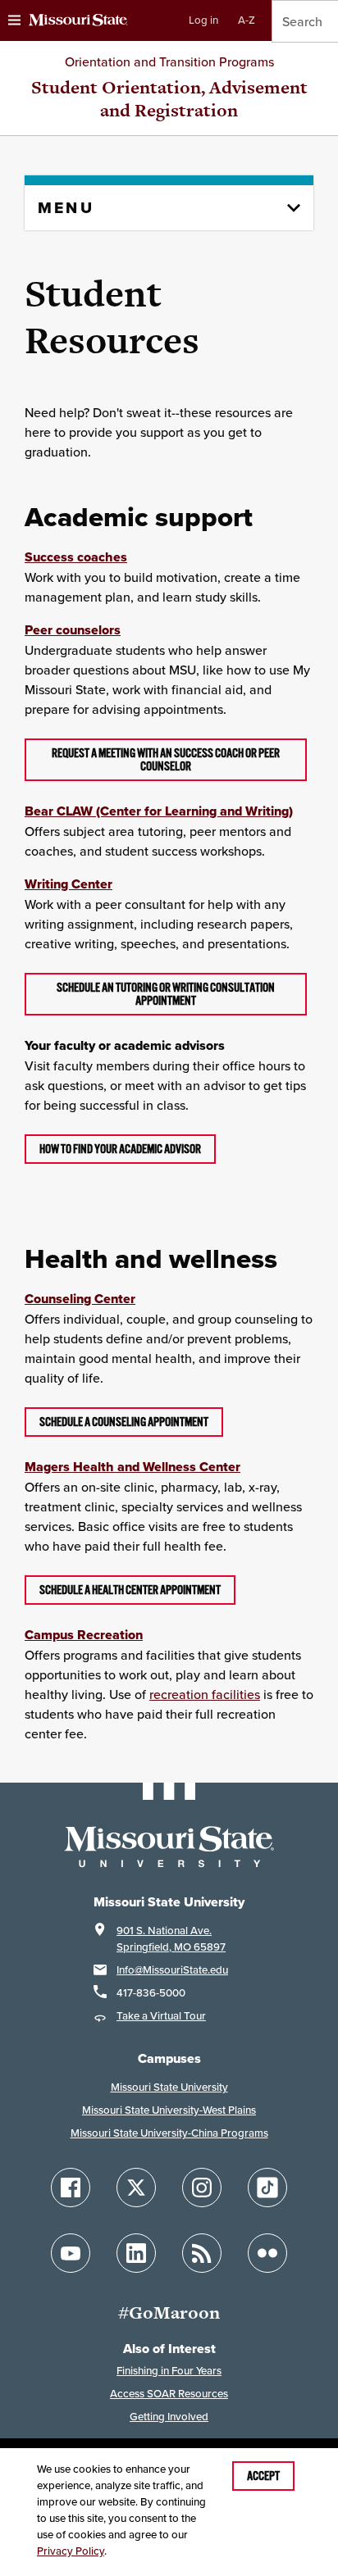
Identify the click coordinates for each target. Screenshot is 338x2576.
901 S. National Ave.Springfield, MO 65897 (171, 1939)
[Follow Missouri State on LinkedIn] (136, 2253)
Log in (203, 20)
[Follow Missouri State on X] (136, 2188)
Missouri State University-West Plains (169, 2110)
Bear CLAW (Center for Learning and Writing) (159, 811)
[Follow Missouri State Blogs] (202, 2253)
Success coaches (76, 557)
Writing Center (69, 884)
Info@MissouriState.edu (172, 1970)
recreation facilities (205, 1694)
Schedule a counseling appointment (124, 1422)
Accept (263, 2476)
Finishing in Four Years (169, 2371)
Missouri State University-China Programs (169, 2133)
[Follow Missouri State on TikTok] (267, 2188)
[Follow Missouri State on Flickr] (267, 2253)
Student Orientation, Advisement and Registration (169, 99)
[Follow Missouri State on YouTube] (71, 2253)
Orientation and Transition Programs (169, 61)
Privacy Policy (71, 2551)
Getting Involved (169, 2417)
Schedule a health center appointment (130, 1590)
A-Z (247, 20)
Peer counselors (73, 630)
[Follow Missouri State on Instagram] (202, 2188)
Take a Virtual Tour (161, 2016)
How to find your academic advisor (120, 1149)
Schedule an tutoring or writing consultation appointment (166, 994)
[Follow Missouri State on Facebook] (71, 2188)
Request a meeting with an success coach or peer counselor (166, 760)
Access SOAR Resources (169, 2394)
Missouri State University (169, 2087)
